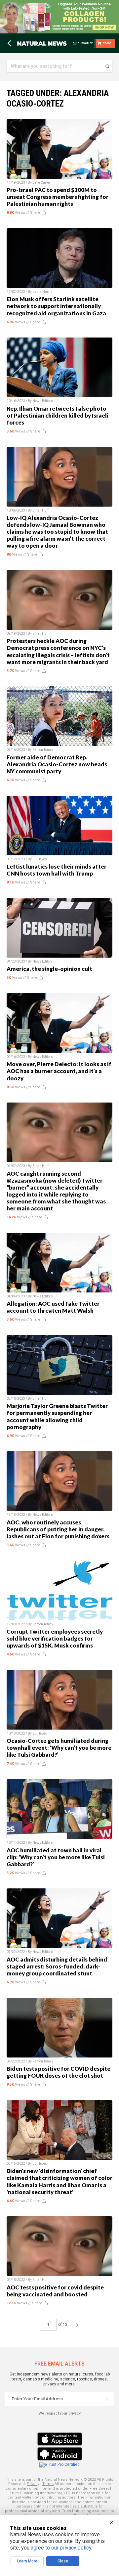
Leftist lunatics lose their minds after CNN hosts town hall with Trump (57, 870)
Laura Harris (42, 292)
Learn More (27, 2561)
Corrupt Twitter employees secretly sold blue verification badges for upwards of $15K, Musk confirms (55, 1638)
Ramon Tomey (43, 750)
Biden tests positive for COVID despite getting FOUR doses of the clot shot (59, 2072)
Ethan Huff (40, 510)
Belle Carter (41, 182)
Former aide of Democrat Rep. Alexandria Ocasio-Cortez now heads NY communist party (57, 764)
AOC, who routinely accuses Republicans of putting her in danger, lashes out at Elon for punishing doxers (58, 1529)
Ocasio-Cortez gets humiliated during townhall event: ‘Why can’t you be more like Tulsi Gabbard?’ (59, 1748)
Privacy (33, 2484)
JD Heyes (40, 859)
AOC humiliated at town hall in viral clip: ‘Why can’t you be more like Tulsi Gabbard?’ (56, 1857)
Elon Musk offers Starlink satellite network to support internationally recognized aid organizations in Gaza (56, 306)
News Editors (43, 401)
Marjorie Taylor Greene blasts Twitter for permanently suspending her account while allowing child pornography (57, 1416)
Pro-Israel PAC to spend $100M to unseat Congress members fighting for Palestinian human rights (58, 197)
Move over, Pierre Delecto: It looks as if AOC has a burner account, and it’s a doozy (59, 1071)
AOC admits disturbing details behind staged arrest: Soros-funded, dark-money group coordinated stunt (57, 1966)
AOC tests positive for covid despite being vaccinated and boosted (55, 2291)
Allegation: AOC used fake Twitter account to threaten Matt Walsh (53, 1307)
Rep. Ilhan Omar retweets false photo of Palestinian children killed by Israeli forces (58, 415)
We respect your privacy (60, 2413)
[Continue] (107, 2399)
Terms (48, 2484)
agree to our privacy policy (61, 2548)
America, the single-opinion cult (49, 969)
